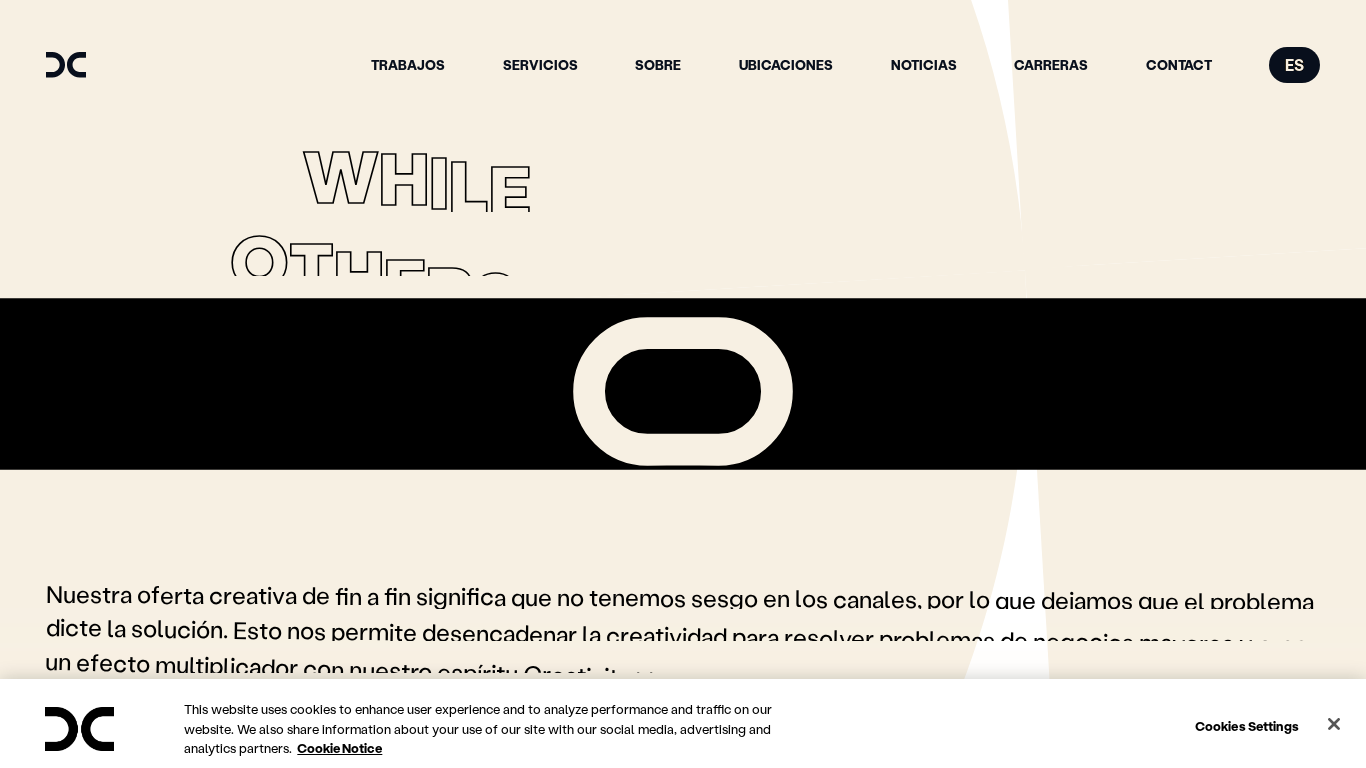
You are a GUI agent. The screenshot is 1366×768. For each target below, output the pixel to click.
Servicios (540, 65)
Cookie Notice (339, 747)
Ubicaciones (786, 65)
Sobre (658, 65)
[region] (683, 723)
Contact (1179, 65)
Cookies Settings (1247, 724)
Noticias (924, 65)
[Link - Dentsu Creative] (66, 65)
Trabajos (408, 65)
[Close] (1334, 724)
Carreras (1051, 65)
